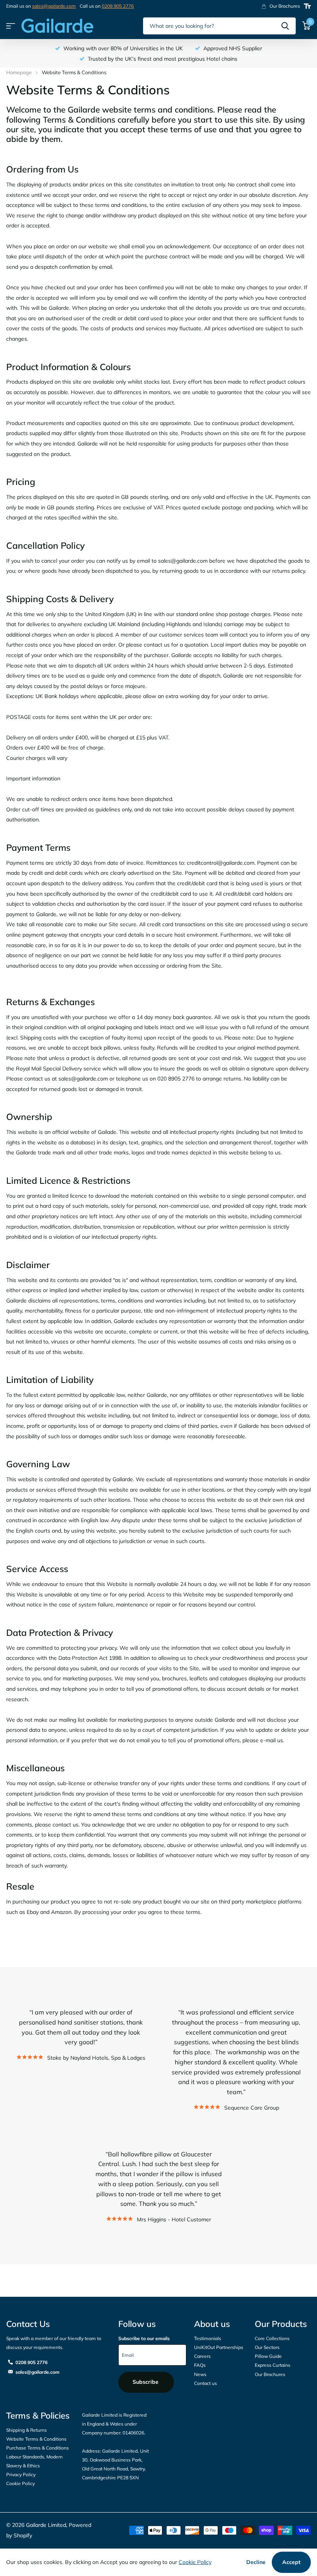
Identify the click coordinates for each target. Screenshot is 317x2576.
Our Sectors (267, 2347)
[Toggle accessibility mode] (307, 6)
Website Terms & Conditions (36, 2439)
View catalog (11, 26)
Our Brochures (270, 2374)
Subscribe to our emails (144, 2338)
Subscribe (146, 2382)
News (200, 2374)
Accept (291, 2562)
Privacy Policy (21, 2474)
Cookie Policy (20, 2483)
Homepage (19, 72)
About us (212, 2324)
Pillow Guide (268, 2356)
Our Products (281, 2324)
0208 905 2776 (118, 6)
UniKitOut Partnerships (219, 2347)
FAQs (200, 2365)
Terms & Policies (38, 2416)
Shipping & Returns (26, 2430)
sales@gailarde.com (54, 6)
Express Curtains (273, 2365)
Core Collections (272, 2338)
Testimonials (208, 2338)
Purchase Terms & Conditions (37, 2448)
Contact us (205, 2383)
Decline (256, 2562)
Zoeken (285, 26)
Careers (202, 2356)
